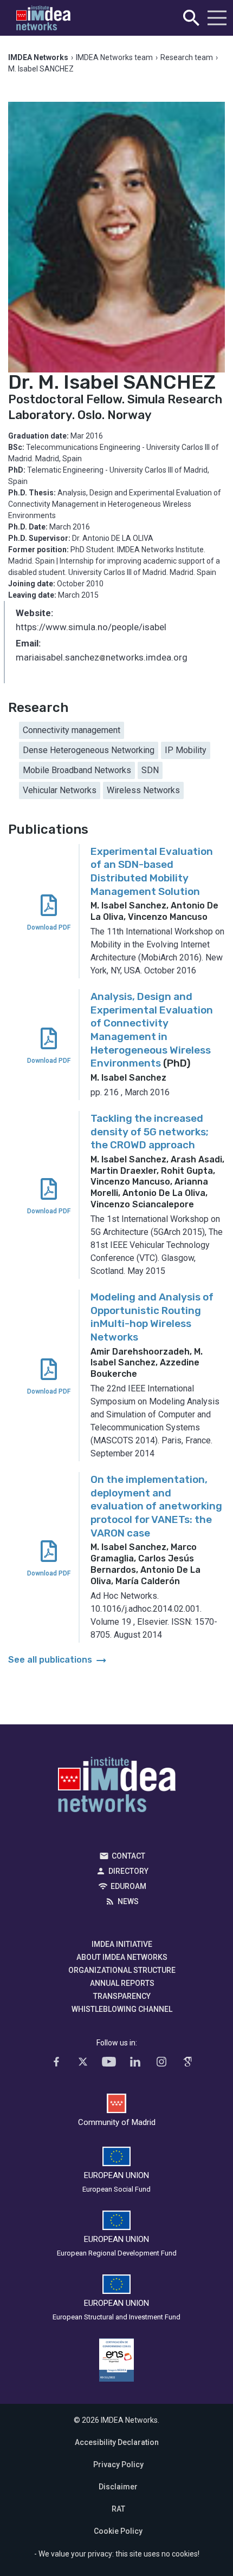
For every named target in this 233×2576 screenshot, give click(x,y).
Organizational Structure (122, 1970)
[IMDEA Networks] (43, 18)
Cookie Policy (118, 2531)
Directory (128, 1871)
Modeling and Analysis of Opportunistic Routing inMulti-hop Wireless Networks (152, 1317)
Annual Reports (122, 1983)
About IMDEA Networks (122, 1957)
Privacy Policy (118, 2464)
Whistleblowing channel (122, 2009)
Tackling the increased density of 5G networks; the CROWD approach (150, 1132)
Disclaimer (118, 2487)
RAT (118, 2509)
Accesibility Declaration (117, 2442)
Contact (128, 1856)
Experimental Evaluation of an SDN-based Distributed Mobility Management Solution (152, 871)
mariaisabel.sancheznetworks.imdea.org (102, 658)
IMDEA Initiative (122, 1944)
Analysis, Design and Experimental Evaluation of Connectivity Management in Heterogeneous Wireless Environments (152, 1030)
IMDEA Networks (117, 1787)
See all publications (58, 1660)
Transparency (122, 1996)
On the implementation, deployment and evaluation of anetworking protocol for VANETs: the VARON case (156, 1506)
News (128, 1901)
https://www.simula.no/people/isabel (91, 627)
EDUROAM (128, 1886)
